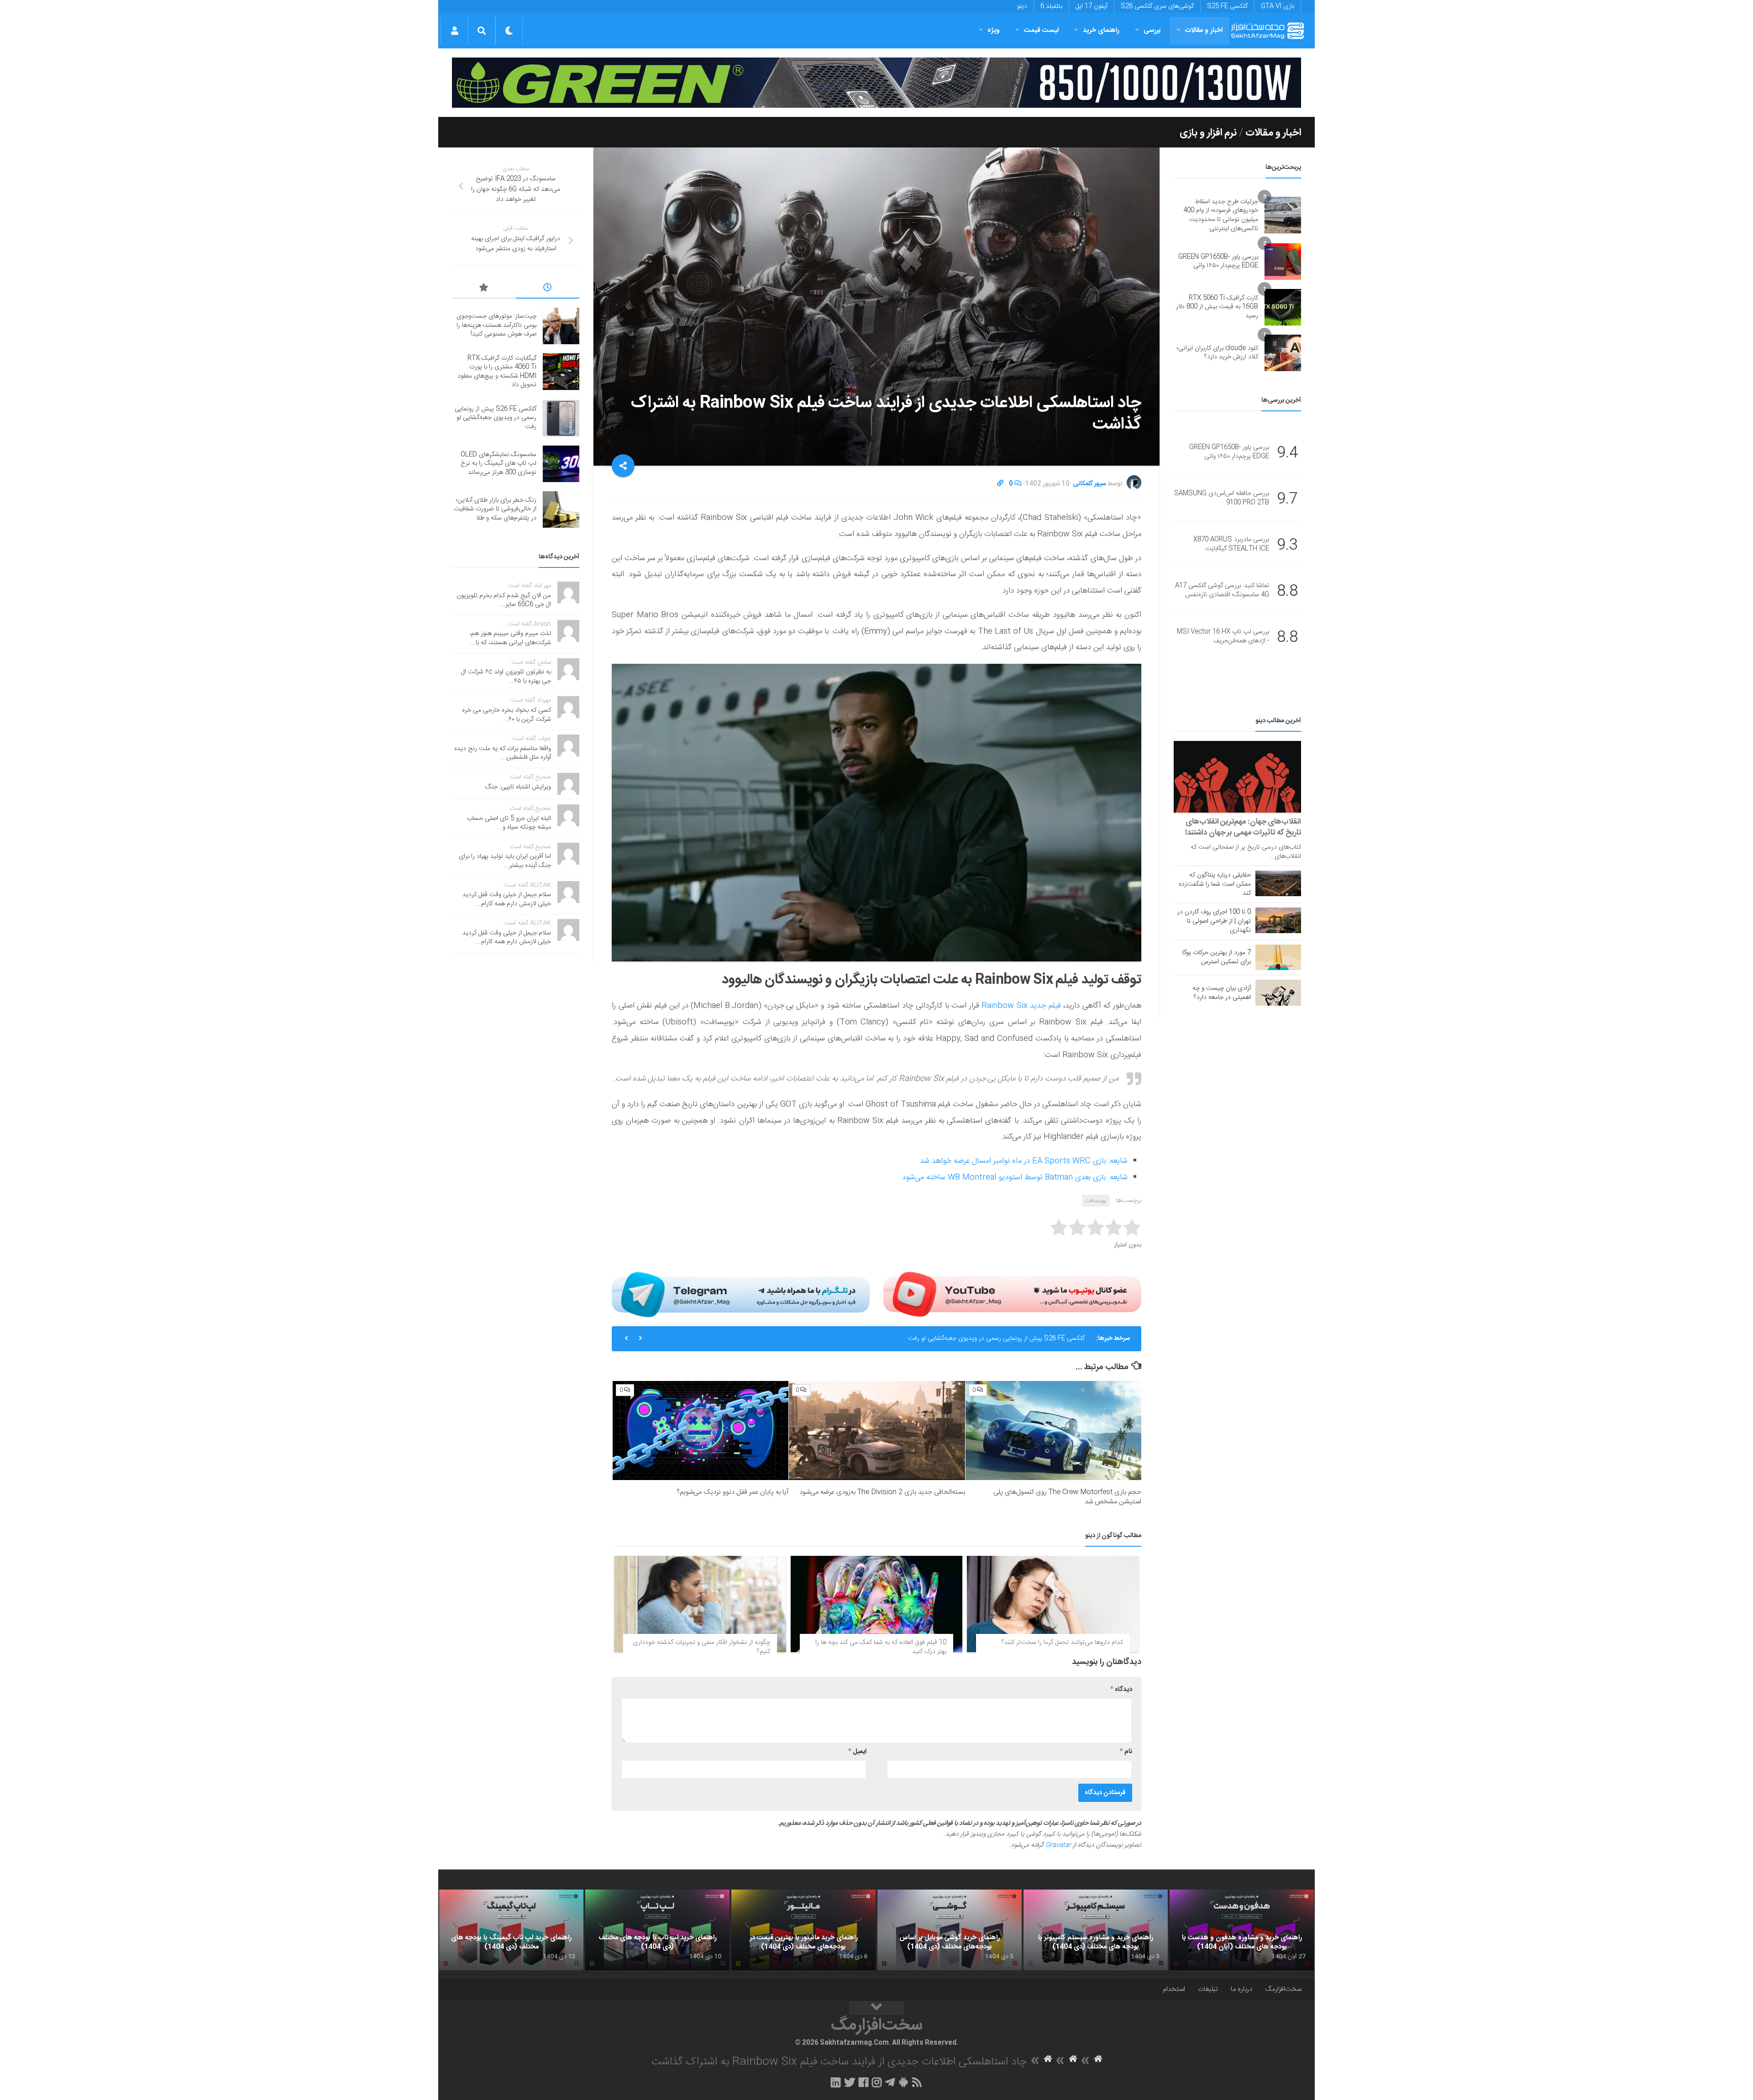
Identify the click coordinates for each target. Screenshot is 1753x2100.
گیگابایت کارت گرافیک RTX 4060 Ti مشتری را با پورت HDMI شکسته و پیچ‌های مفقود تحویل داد (497, 372)
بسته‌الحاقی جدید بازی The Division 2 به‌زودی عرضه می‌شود (882, 1492)
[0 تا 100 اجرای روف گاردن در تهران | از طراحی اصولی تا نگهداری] (1278, 920)
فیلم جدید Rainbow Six (1021, 1006)
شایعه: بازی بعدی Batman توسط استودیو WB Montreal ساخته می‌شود (1015, 1177)
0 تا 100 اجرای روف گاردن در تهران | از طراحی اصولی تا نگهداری (1214, 921)
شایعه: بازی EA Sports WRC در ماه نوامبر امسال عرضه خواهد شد (1024, 1161)
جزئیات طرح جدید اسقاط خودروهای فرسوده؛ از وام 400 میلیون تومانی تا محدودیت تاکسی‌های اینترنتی (1221, 215)
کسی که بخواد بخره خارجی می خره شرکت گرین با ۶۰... (506, 715)
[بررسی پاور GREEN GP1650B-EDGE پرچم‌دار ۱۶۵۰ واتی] (1283, 262)
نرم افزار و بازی (1208, 133)
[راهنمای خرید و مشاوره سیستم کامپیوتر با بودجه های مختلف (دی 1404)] (1096, 1930)
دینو (1022, 6)
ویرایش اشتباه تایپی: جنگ (518, 787)
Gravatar (1058, 1845)
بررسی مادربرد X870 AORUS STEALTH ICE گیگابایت (1231, 545)
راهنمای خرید (1101, 30)
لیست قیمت (1041, 30)
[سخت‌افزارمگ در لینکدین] (836, 2082)
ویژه (994, 30)
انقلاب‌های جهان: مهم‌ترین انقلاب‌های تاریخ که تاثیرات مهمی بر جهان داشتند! (1243, 827)
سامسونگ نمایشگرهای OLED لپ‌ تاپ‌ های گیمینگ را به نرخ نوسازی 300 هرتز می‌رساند (973, 1339)
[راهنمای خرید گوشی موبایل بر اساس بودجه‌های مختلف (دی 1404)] (950, 1930)
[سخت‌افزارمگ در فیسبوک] (863, 2082)
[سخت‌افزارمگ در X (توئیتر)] (850, 2082)
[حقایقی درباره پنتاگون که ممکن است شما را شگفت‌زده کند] (1278, 883)
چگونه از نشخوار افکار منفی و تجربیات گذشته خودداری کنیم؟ (701, 1647)
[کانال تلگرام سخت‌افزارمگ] (890, 2082)
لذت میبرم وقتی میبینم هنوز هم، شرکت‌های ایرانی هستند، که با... (510, 638)
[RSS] (917, 2082)
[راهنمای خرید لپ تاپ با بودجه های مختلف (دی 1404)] (657, 1930)
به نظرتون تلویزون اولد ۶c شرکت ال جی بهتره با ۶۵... (506, 677)
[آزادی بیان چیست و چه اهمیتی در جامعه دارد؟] (1278, 992)
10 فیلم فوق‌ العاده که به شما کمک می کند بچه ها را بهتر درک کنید (881, 1647)
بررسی (1152, 30)
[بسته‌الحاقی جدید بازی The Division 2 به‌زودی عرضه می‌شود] (877, 1431)
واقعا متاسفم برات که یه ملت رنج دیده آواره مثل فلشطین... (503, 753)
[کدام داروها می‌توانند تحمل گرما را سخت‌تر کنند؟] (1053, 1604)
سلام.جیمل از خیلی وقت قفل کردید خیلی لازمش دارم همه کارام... (507, 899)
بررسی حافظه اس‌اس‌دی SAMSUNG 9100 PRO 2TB (1222, 499)
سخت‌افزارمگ (1283, 1989)
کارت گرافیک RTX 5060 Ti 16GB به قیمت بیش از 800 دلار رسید (1217, 307)
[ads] (876, 83)
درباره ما (1241, 1989)
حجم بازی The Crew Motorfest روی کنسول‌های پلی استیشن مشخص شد (1067, 1497)
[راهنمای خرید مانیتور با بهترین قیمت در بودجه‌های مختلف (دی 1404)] (803, 1930)
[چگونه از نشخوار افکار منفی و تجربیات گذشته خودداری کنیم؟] (700, 1604)
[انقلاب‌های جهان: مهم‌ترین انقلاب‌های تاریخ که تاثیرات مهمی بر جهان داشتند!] (1237, 777)
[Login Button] (454, 31)
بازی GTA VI (1278, 6)
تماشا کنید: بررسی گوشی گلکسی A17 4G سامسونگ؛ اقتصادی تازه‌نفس (1222, 591)
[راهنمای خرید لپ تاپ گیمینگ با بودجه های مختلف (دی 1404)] (511, 1930)
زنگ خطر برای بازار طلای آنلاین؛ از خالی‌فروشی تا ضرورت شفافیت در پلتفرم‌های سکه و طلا (495, 509)
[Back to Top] (876, 2008)
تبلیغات (1208, 1989)
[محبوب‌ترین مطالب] (484, 289)
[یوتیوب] (1012, 1294)
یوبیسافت (1096, 1201)
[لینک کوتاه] (1000, 484)
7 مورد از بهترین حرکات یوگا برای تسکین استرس (1217, 957)
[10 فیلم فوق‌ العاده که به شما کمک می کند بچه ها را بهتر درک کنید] (877, 1604)
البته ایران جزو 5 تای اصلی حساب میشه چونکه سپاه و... (509, 823)
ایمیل (857, 1752)
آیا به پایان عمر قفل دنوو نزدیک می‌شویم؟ (732, 1492)
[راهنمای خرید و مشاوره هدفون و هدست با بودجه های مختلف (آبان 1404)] (1242, 1930)
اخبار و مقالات (1204, 30)
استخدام (1174, 1989)
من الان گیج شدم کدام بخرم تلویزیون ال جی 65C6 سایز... (504, 600)
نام (1126, 1752)
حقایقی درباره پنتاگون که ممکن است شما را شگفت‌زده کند (1215, 884)
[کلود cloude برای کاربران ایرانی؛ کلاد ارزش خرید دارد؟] (1283, 353)
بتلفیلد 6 (1051, 6)
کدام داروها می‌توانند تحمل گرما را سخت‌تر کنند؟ (1062, 1643)
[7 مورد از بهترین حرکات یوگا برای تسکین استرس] (1278, 957)
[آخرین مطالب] (548, 289)
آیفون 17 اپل (1092, 6)
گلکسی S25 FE (1227, 6)
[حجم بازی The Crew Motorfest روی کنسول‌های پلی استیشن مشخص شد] (1053, 1431)
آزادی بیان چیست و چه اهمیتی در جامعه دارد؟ (1222, 993)
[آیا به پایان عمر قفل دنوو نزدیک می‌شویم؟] (701, 1431)
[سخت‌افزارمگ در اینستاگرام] (877, 2082)
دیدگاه (1121, 1690)
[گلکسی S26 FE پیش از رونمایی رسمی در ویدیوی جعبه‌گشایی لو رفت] (561, 418)
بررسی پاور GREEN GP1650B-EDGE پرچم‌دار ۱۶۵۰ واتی (1218, 262)
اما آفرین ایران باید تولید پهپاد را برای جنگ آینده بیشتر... (505, 861)
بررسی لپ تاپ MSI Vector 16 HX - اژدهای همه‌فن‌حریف (1223, 637)
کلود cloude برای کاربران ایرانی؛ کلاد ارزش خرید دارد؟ (1218, 353)
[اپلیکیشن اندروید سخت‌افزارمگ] (903, 2082)
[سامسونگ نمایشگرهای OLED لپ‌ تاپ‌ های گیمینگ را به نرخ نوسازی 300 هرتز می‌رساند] (561, 464)
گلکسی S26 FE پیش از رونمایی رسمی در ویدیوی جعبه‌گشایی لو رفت (496, 418)
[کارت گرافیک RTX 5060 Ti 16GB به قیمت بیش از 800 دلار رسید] (1283, 307)
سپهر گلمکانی (1089, 484)
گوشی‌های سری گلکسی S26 (1157, 6)
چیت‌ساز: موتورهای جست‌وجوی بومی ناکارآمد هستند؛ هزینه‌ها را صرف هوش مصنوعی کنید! (496, 325)
